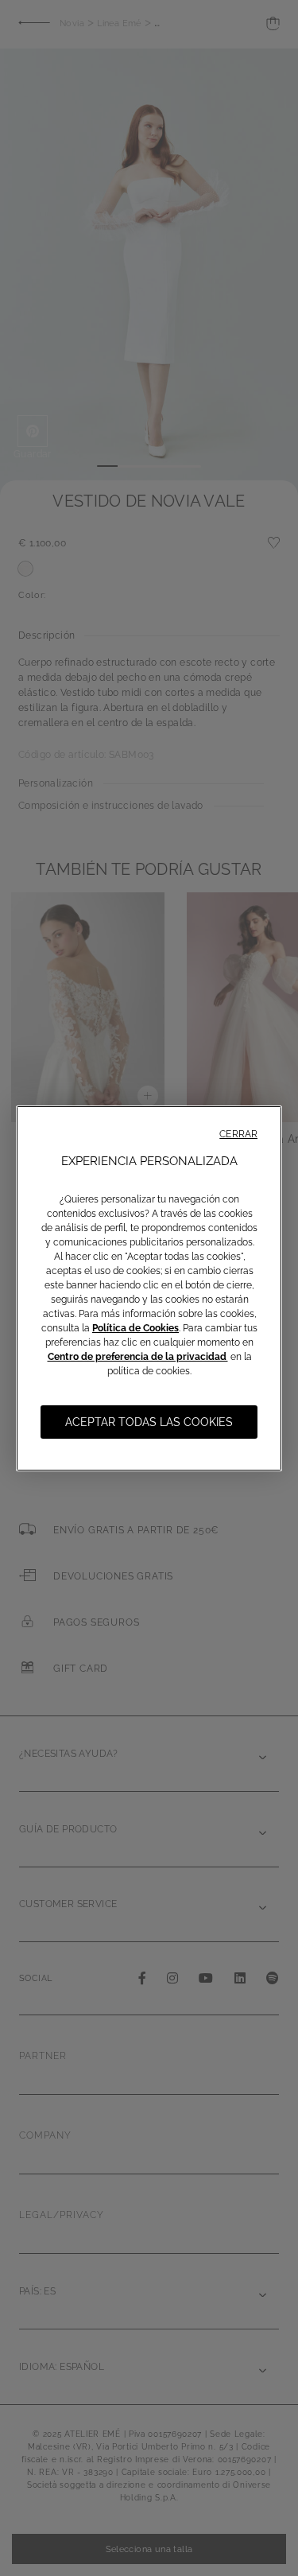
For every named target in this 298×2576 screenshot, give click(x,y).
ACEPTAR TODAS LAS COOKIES (149, 1422)
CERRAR (238, 1134)
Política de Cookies (135, 1328)
